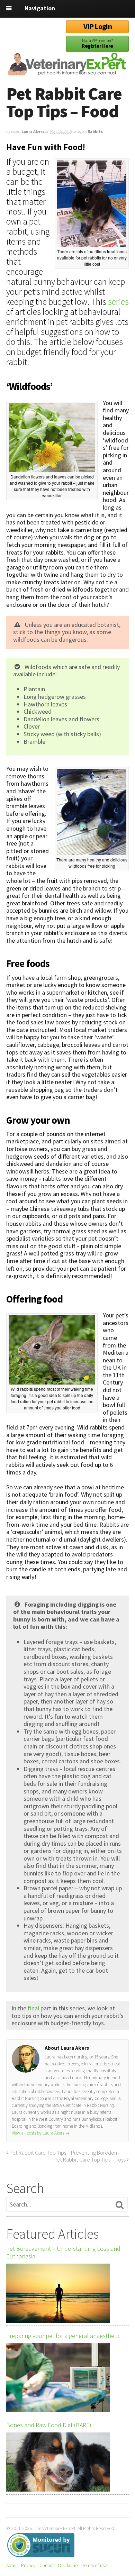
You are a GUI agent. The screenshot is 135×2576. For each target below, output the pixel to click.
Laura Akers (33, 131)
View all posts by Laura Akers (41, 2133)
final (33, 2008)
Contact (47, 2565)
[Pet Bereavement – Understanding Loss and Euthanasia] (58, 2293)
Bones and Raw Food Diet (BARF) (49, 2425)
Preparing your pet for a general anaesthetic (63, 2336)
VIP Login (98, 26)
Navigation (40, 8)
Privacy (28, 2565)
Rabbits (95, 131)
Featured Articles (52, 2234)
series (118, 302)
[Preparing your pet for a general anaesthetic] (58, 2378)
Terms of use (94, 2565)
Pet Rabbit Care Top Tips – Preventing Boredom (64, 2153)
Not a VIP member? (97, 43)
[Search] (120, 2205)
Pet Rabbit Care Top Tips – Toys (90, 2159)
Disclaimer (69, 2565)
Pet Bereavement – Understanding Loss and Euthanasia (63, 2253)
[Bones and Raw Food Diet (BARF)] (58, 2462)
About (12, 2565)
